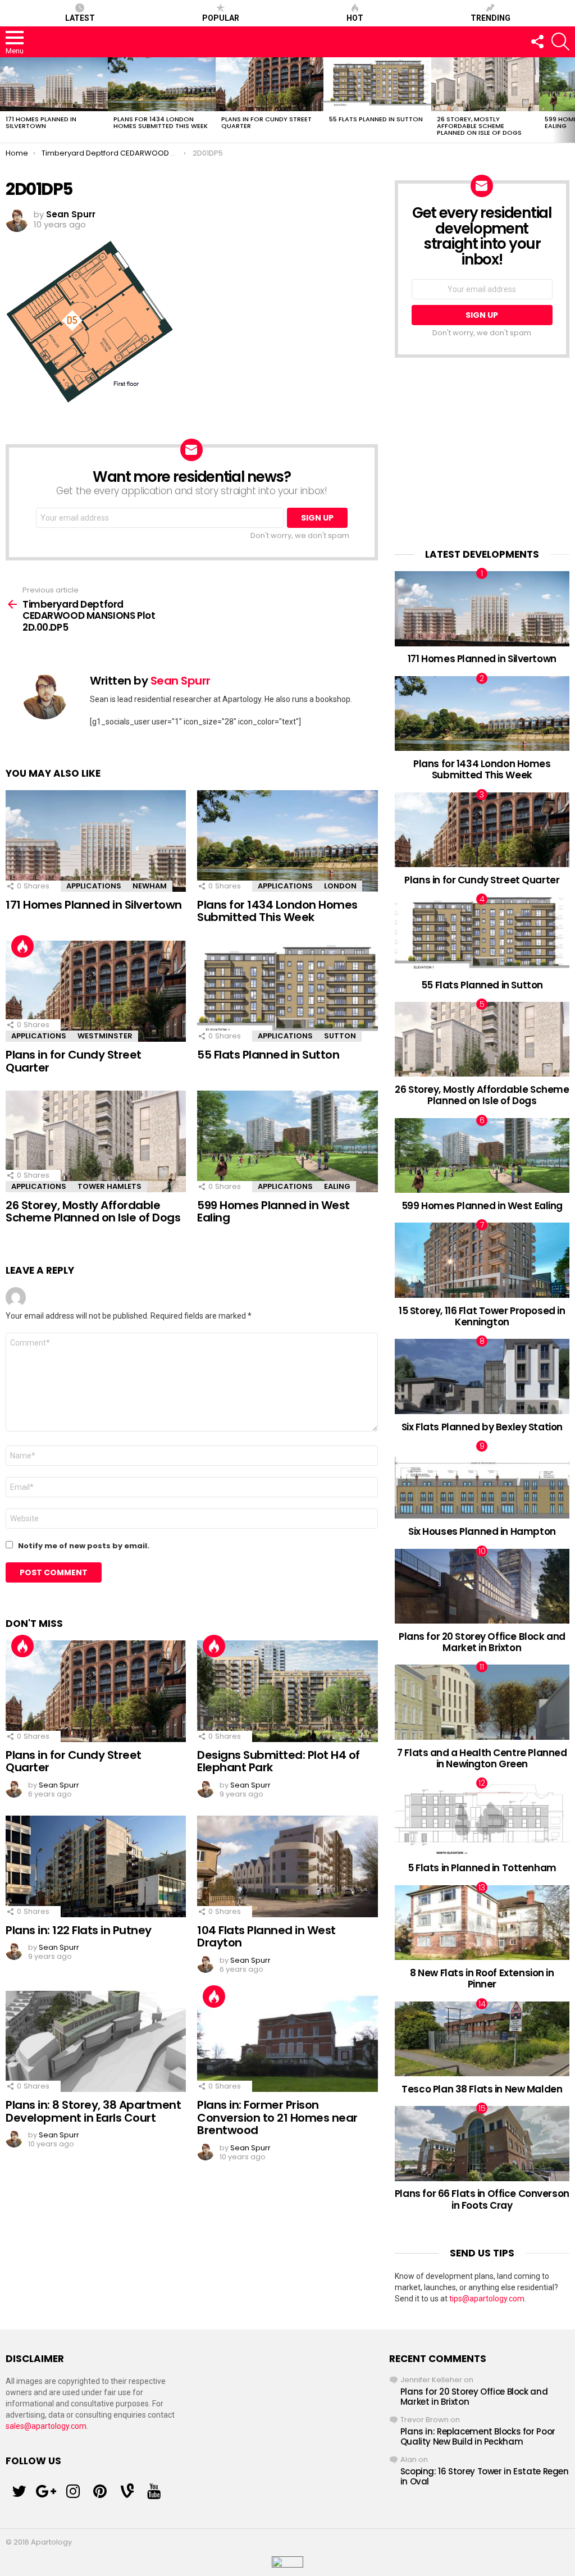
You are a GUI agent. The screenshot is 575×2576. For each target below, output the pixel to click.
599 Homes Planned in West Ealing (273, 1212)
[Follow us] (537, 42)
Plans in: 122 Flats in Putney (79, 1930)
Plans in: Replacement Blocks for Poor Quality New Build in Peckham (478, 2436)
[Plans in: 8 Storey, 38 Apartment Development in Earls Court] (96, 2042)
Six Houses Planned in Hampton (482, 1531)
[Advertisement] (482, 453)
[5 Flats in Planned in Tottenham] (482, 1818)
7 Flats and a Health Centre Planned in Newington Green (482, 1758)
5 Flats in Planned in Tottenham (482, 1868)
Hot (355, 18)
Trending (490, 18)
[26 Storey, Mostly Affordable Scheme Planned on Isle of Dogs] (485, 84)
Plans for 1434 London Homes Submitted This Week (161, 122)
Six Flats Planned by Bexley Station (482, 1427)
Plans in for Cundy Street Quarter (266, 122)
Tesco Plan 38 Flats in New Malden (482, 2089)
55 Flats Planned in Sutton (376, 119)
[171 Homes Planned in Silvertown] (54, 84)
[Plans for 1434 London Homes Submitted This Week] (162, 84)
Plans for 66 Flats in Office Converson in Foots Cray (482, 2199)
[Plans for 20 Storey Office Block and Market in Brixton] (482, 1586)
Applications (94, 886)
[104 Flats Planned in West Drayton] (287, 1866)
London (340, 886)
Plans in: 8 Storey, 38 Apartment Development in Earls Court (93, 2111)
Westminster (105, 1036)
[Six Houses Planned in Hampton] (482, 1481)
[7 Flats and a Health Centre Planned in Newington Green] (482, 1702)
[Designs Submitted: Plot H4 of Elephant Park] (287, 1691)
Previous (6, 100)
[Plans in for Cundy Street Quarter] (270, 84)
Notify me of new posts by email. (84, 1546)
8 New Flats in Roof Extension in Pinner (482, 1978)
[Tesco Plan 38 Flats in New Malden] (482, 2039)
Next (569, 100)
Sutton (340, 1036)
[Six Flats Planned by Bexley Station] (482, 1376)
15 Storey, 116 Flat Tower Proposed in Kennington (482, 1316)
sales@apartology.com (46, 2426)
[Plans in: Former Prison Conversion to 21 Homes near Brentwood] (287, 2042)
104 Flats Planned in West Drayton (266, 1937)
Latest (80, 18)
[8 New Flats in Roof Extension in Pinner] (482, 1923)
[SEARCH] (560, 42)
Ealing (337, 1186)
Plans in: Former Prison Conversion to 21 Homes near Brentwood (277, 2117)
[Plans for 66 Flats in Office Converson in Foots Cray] (482, 2143)
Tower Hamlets (109, 1186)
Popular (221, 18)
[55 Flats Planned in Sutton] (377, 84)
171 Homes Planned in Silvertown (41, 122)
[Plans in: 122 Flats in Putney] (96, 1866)
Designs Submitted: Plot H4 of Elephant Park (279, 1761)
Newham (150, 886)
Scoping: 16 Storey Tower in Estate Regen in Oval (485, 2476)
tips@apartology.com (487, 2299)
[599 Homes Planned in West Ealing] (287, 1141)
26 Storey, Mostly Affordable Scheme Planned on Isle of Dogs (479, 126)
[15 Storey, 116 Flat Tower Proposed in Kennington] (482, 1260)
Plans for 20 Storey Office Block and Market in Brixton (482, 1642)
